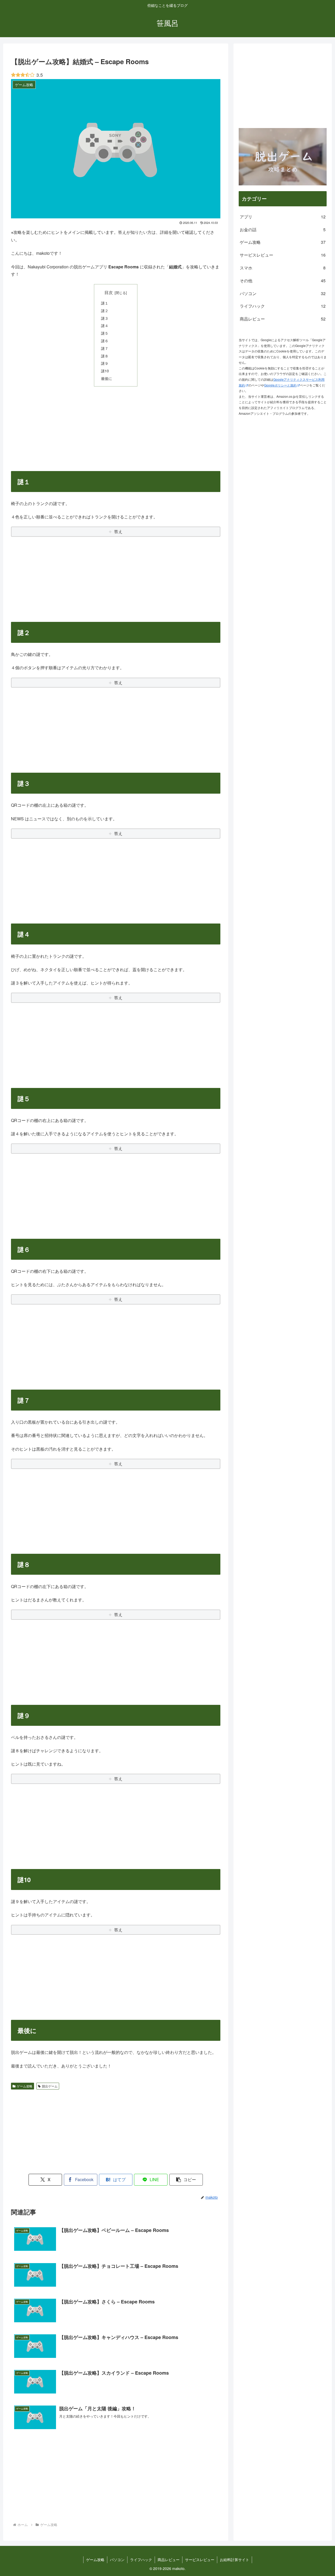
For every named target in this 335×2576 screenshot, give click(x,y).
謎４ (105, 325)
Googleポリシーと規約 (280, 385)
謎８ (105, 356)
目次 (109, 292)
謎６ (105, 341)
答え (118, 531)
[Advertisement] (116, 428)
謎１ (105, 303)
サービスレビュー (200, 2560)
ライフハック (141, 2560)
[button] (186, 2180)
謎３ (105, 318)
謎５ (105, 333)
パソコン (117, 2560)
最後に (107, 378)
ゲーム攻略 (25, 2086)
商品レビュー (169, 2560)
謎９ (105, 363)
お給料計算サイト (234, 2560)
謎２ (105, 310)
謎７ (105, 348)
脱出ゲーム (50, 2086)
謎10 (105, 371)
